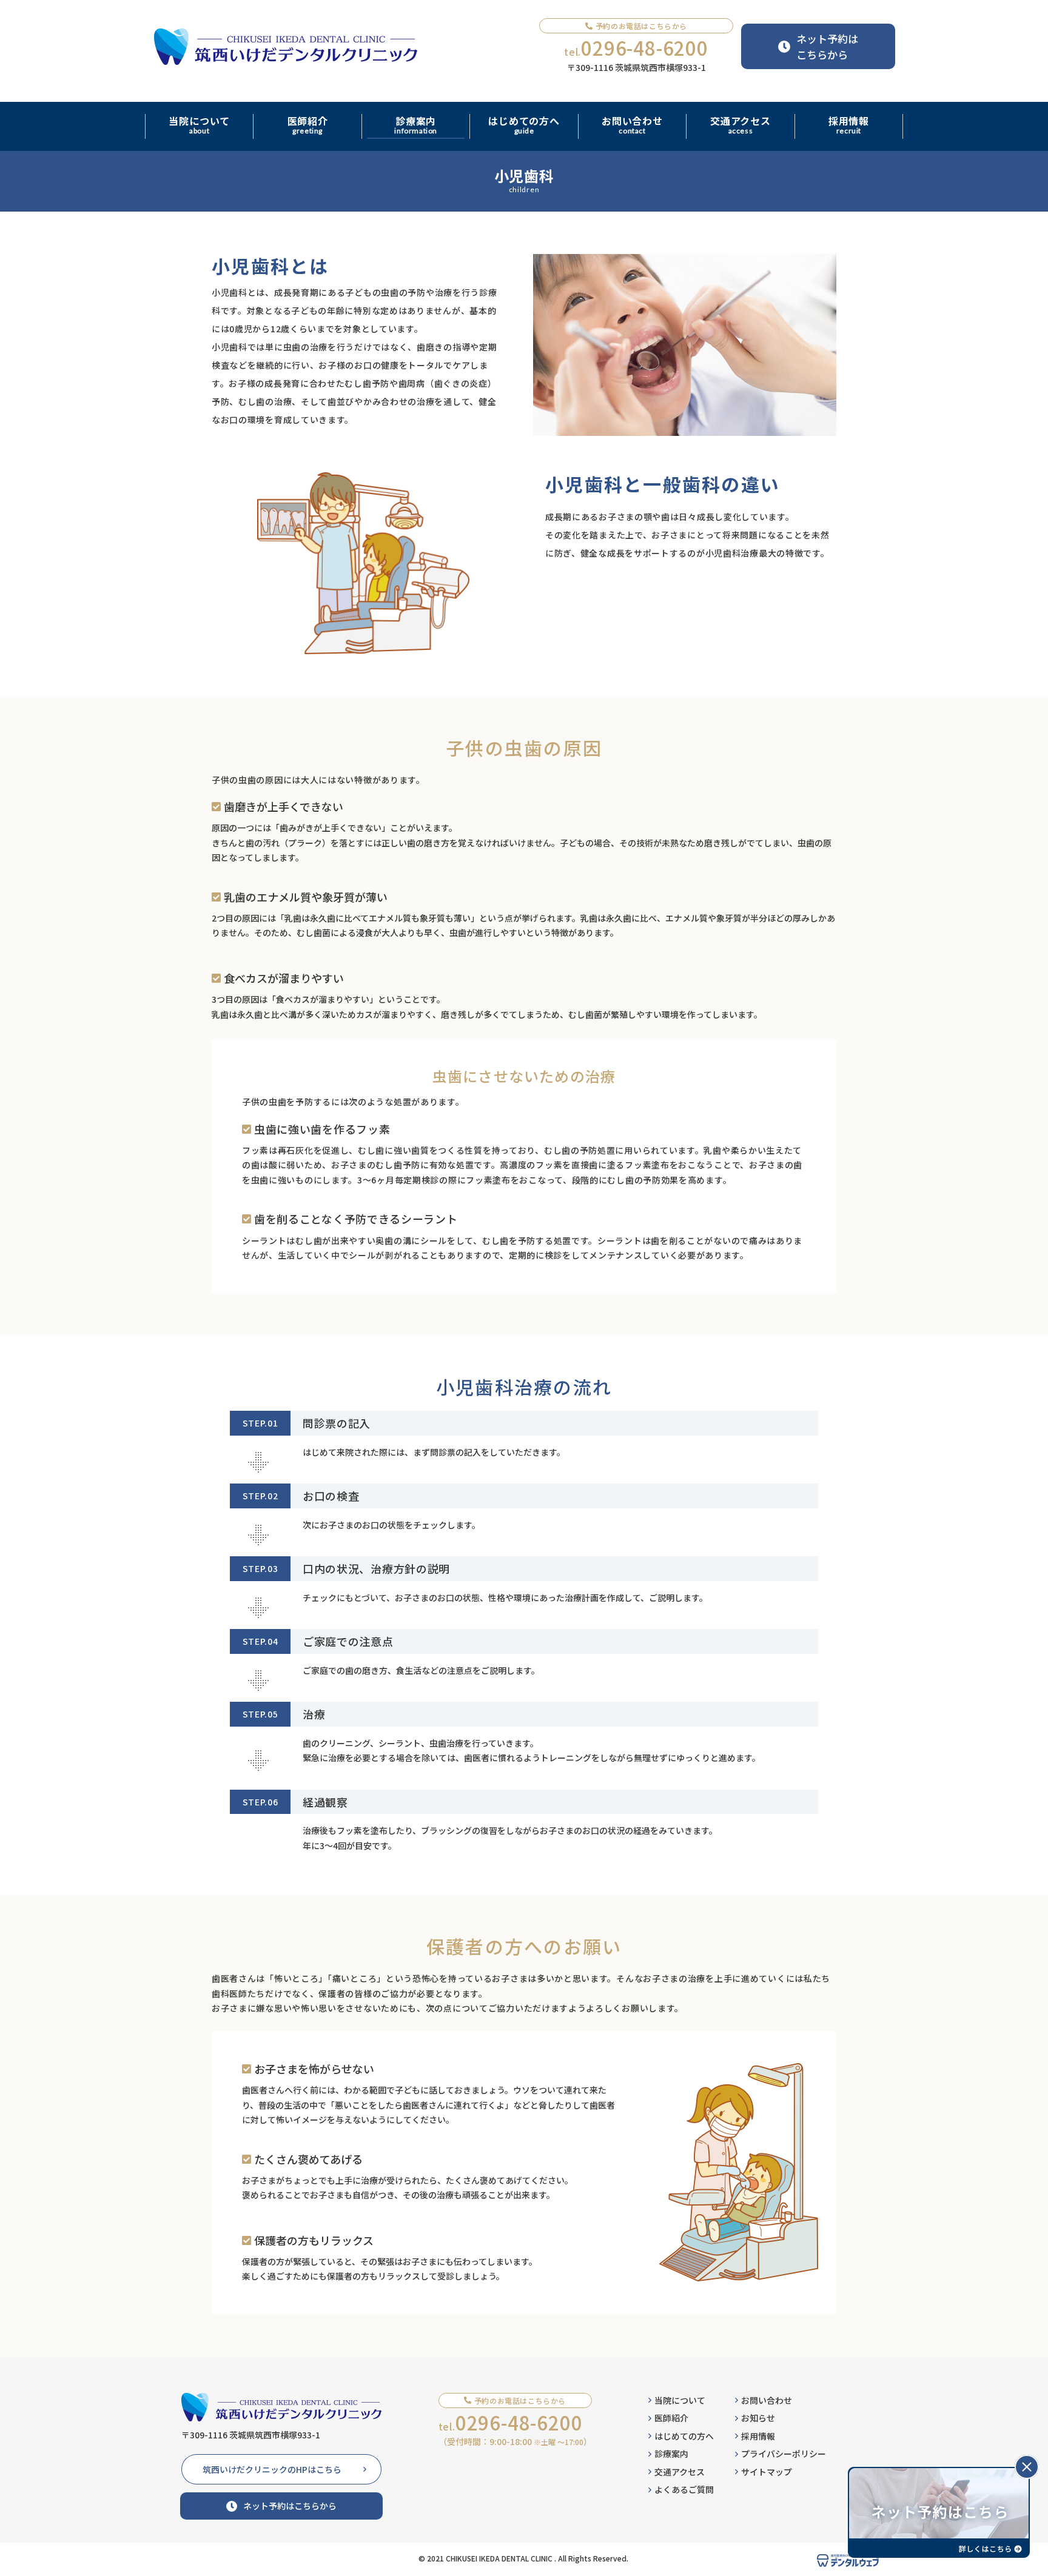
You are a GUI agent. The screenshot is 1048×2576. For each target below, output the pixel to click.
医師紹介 (671, 2418)
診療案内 (671, 2454)
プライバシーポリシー (784, 2454)
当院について (680, 2400)
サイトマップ (767, 2472)
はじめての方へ (684, 2436)
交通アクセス (680, 2472)
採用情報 (758, 2436)
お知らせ (758, 2418)
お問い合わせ (767, 2400)
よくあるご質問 (684, 2489)
